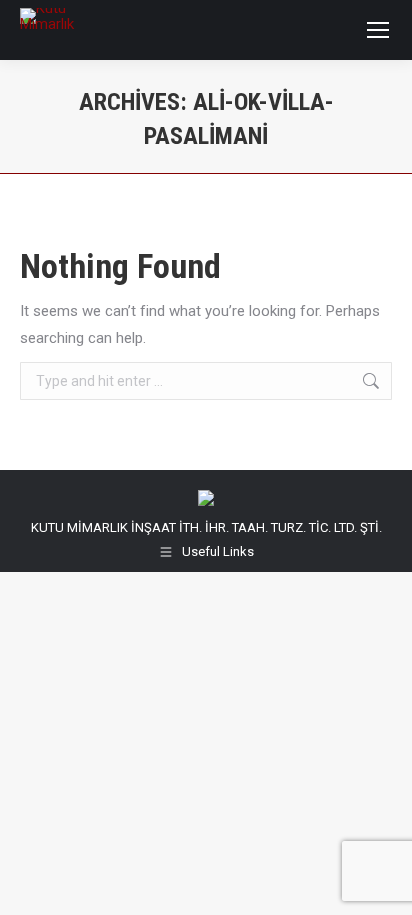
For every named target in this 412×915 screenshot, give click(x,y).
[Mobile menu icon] (378, 30)
